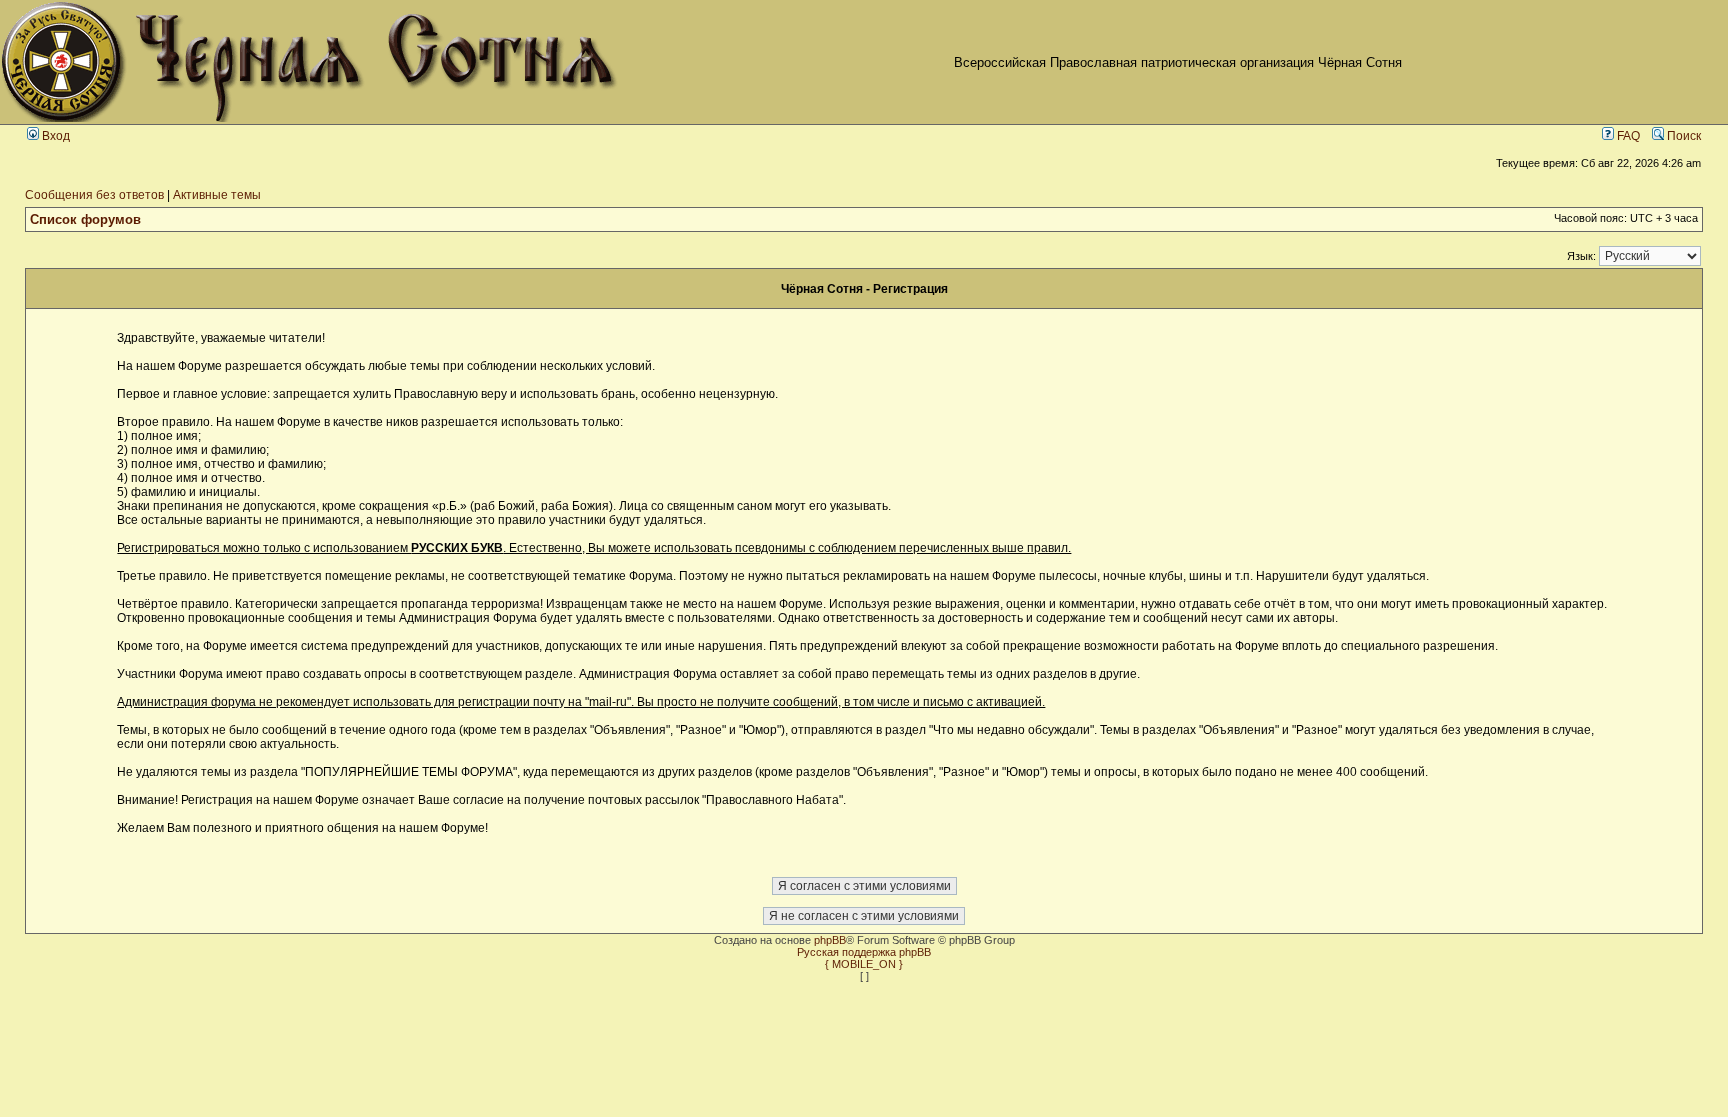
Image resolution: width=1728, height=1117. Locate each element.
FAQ (1627, 136)
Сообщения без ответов (94, 195)
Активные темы (217, 195)
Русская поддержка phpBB (864, 952)
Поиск (1682, 136)
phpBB (830, 940)
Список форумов (85, 219)
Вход (54, 136)
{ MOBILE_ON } (864, 964)
